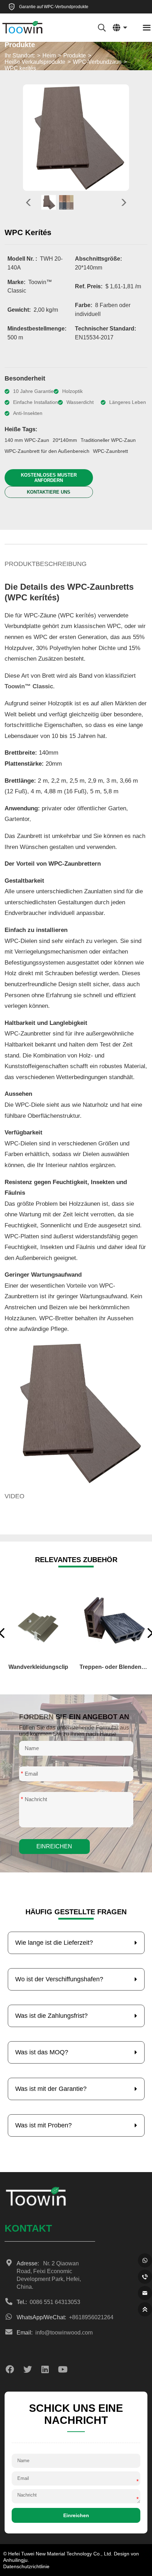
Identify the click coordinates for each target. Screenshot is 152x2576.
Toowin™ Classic (29, 686)
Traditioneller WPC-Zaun (108, 440)
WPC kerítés (20, 68)
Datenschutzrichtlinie (26, 2566)
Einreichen (54, 1846)
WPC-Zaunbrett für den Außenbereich (47, 451)
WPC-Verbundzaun (97, 62)
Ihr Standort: (20, 55)
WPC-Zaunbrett (110, 451)
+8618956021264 (56, 2317)
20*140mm (65, 440)
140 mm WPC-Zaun (27, 440)
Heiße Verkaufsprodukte (35, 62)
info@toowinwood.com (55, 2333)
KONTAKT (28, 2228)
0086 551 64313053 (48, 2302)
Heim (49, 55)
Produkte (75, 55)
